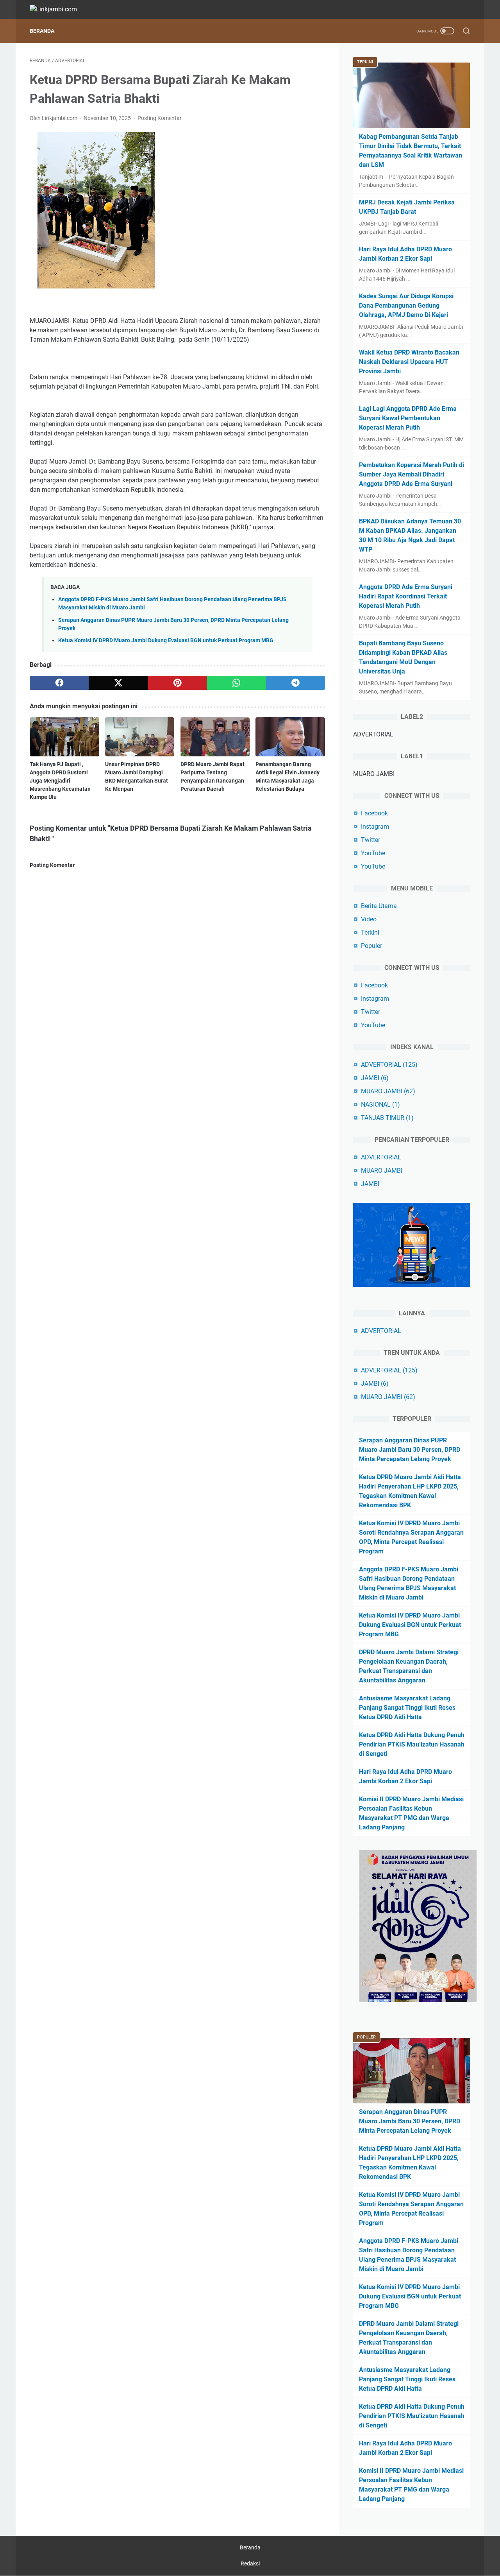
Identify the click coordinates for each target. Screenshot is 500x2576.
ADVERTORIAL (389, 1065)
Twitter (371, 840)
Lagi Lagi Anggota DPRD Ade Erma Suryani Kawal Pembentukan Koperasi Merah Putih (408, 418)
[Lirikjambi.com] (58, 9)
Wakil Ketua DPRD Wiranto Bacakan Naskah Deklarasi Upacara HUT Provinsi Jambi (409, 362)
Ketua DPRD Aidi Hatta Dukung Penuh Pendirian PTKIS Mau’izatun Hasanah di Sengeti (412, 1744)
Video (369, 919)
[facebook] (59, 683)
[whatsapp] (237, 683)
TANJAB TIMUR (387, 1118)
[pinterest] (177, 683)
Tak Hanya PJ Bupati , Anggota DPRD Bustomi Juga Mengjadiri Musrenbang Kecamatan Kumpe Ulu (60, 781)
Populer (371, 946)
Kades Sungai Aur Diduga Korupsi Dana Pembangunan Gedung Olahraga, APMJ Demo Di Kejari (406, 305)
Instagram (375, 827)
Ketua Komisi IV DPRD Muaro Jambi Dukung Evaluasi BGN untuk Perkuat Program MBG (166, 640)
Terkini (370, 932)
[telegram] (296, 683)
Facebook (374, 813)
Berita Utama (379, 906)
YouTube (373, 853)
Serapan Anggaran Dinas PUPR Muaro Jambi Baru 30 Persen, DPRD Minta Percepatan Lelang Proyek (410, 1450)
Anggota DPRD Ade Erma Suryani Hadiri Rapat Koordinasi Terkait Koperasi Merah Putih (406, 596)
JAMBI (375, 1078)
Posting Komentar (160, 118)
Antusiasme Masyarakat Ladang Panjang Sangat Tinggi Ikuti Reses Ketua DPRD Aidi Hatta (407, 1708)
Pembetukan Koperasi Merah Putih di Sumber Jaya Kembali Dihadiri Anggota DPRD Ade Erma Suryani (412, 474)
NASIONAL (380, 1104)
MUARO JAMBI (388, 1091)
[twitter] (118, 683)
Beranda (42, 31)
